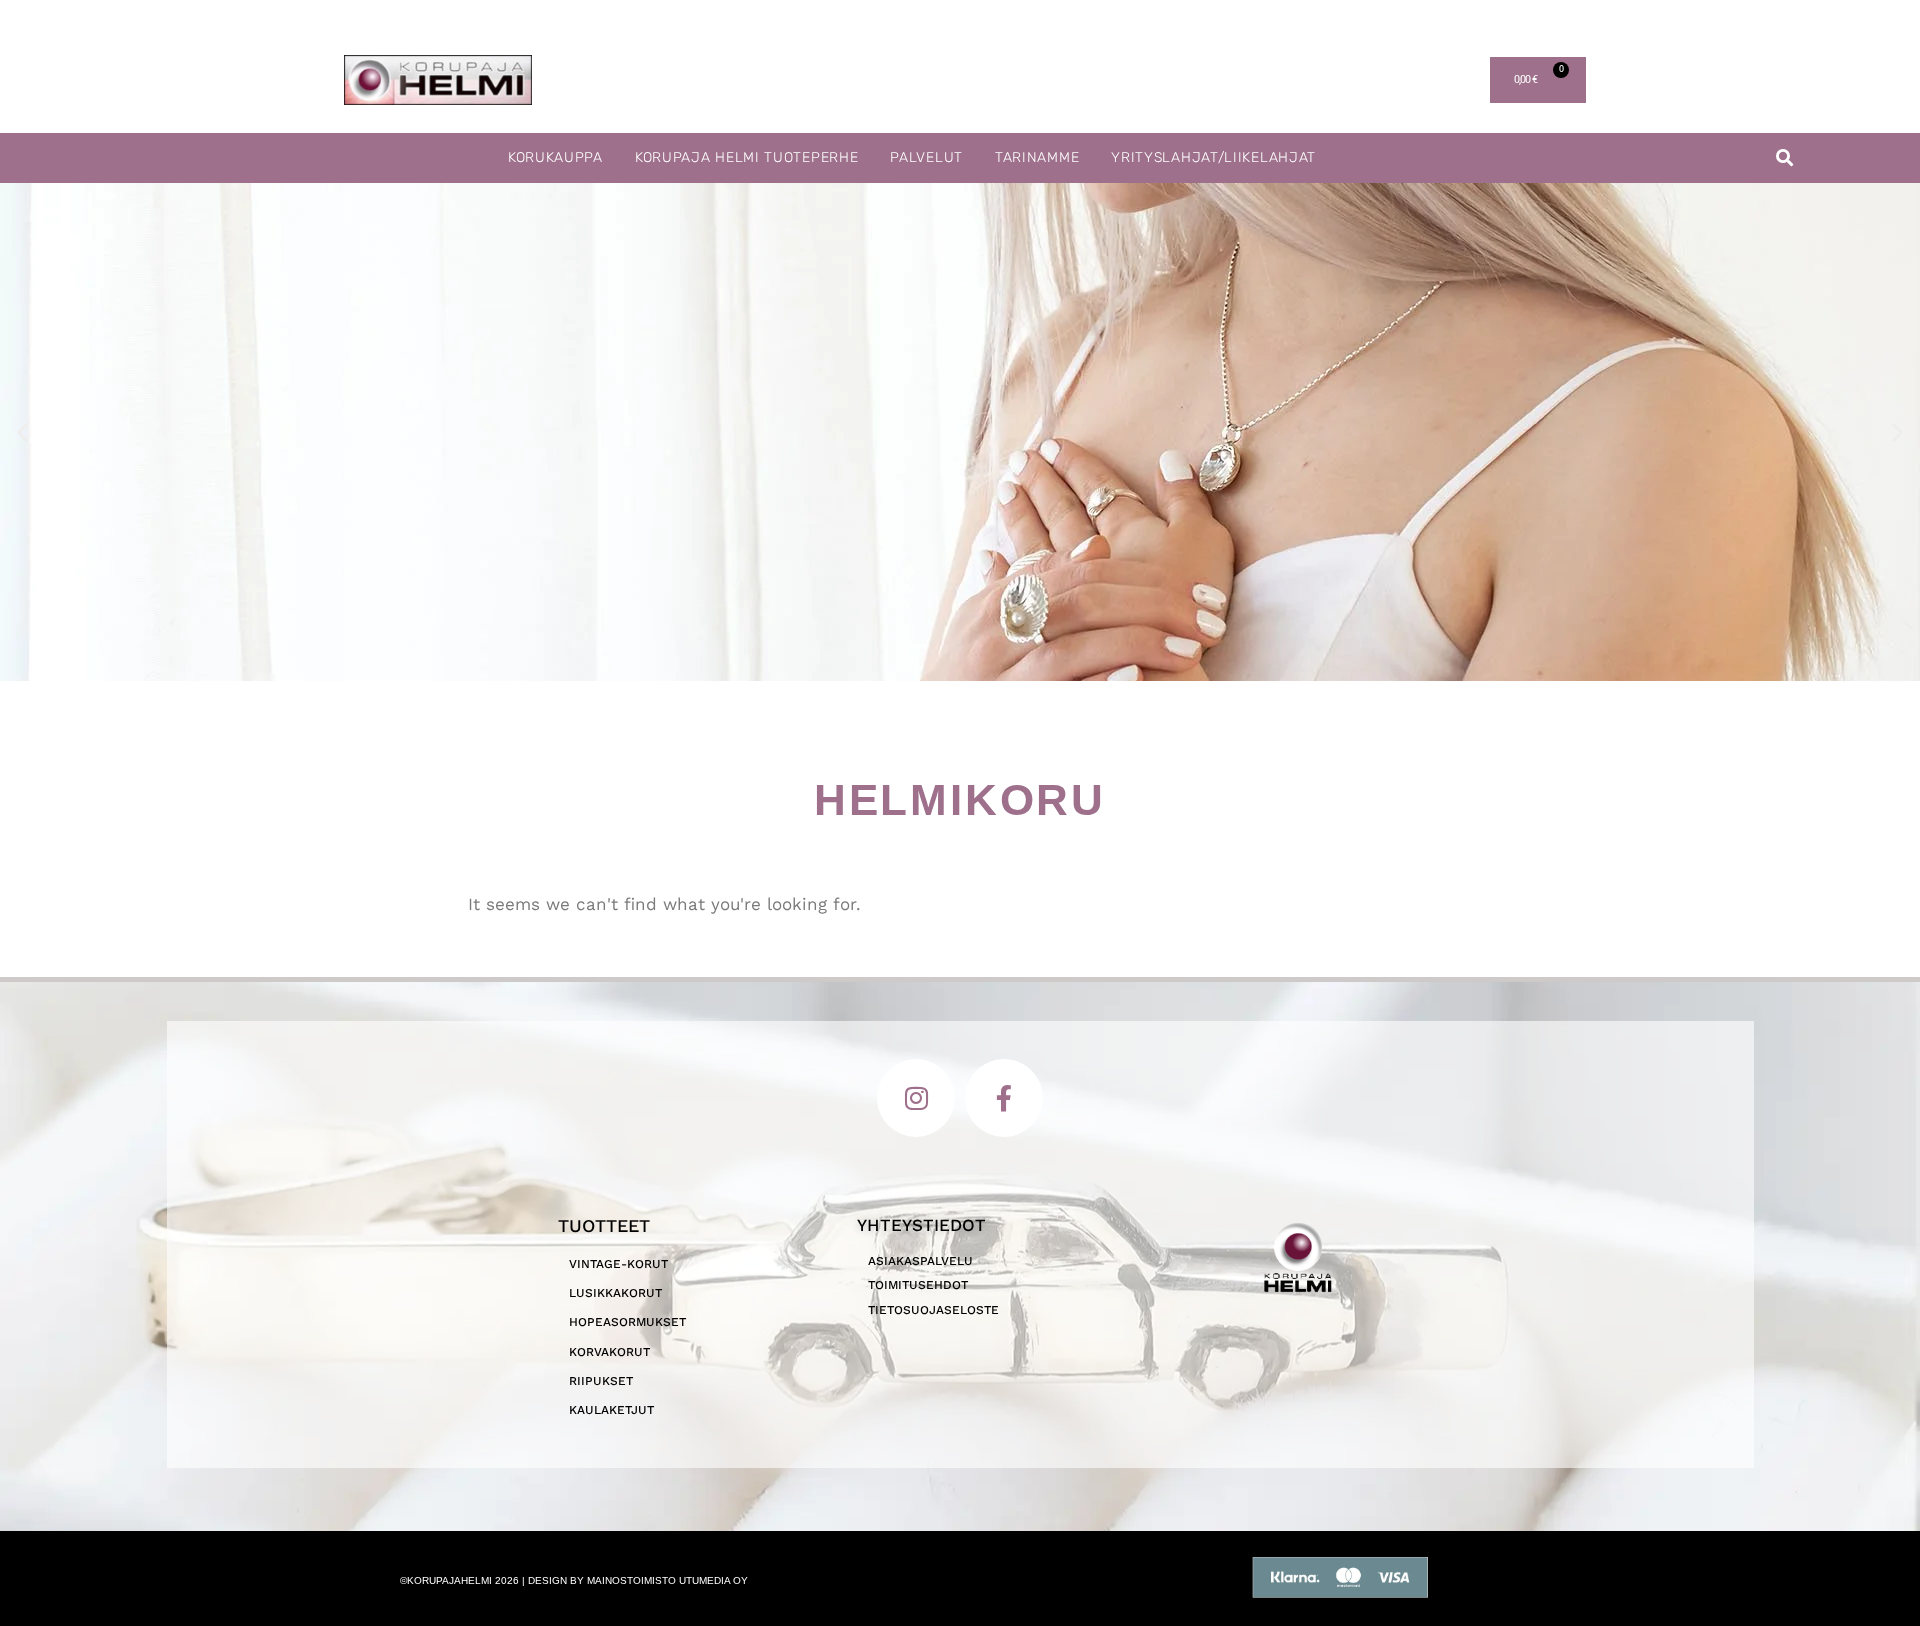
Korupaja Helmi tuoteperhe (747, 157)
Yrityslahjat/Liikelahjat (1213, 157)
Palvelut (926, 157)
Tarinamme (1037, 157)
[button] (1784, 158)
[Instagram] (916, 1098)
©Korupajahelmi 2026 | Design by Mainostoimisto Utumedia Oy (574, 1580)
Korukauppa (555, 157)
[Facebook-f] (1004, 1098)
